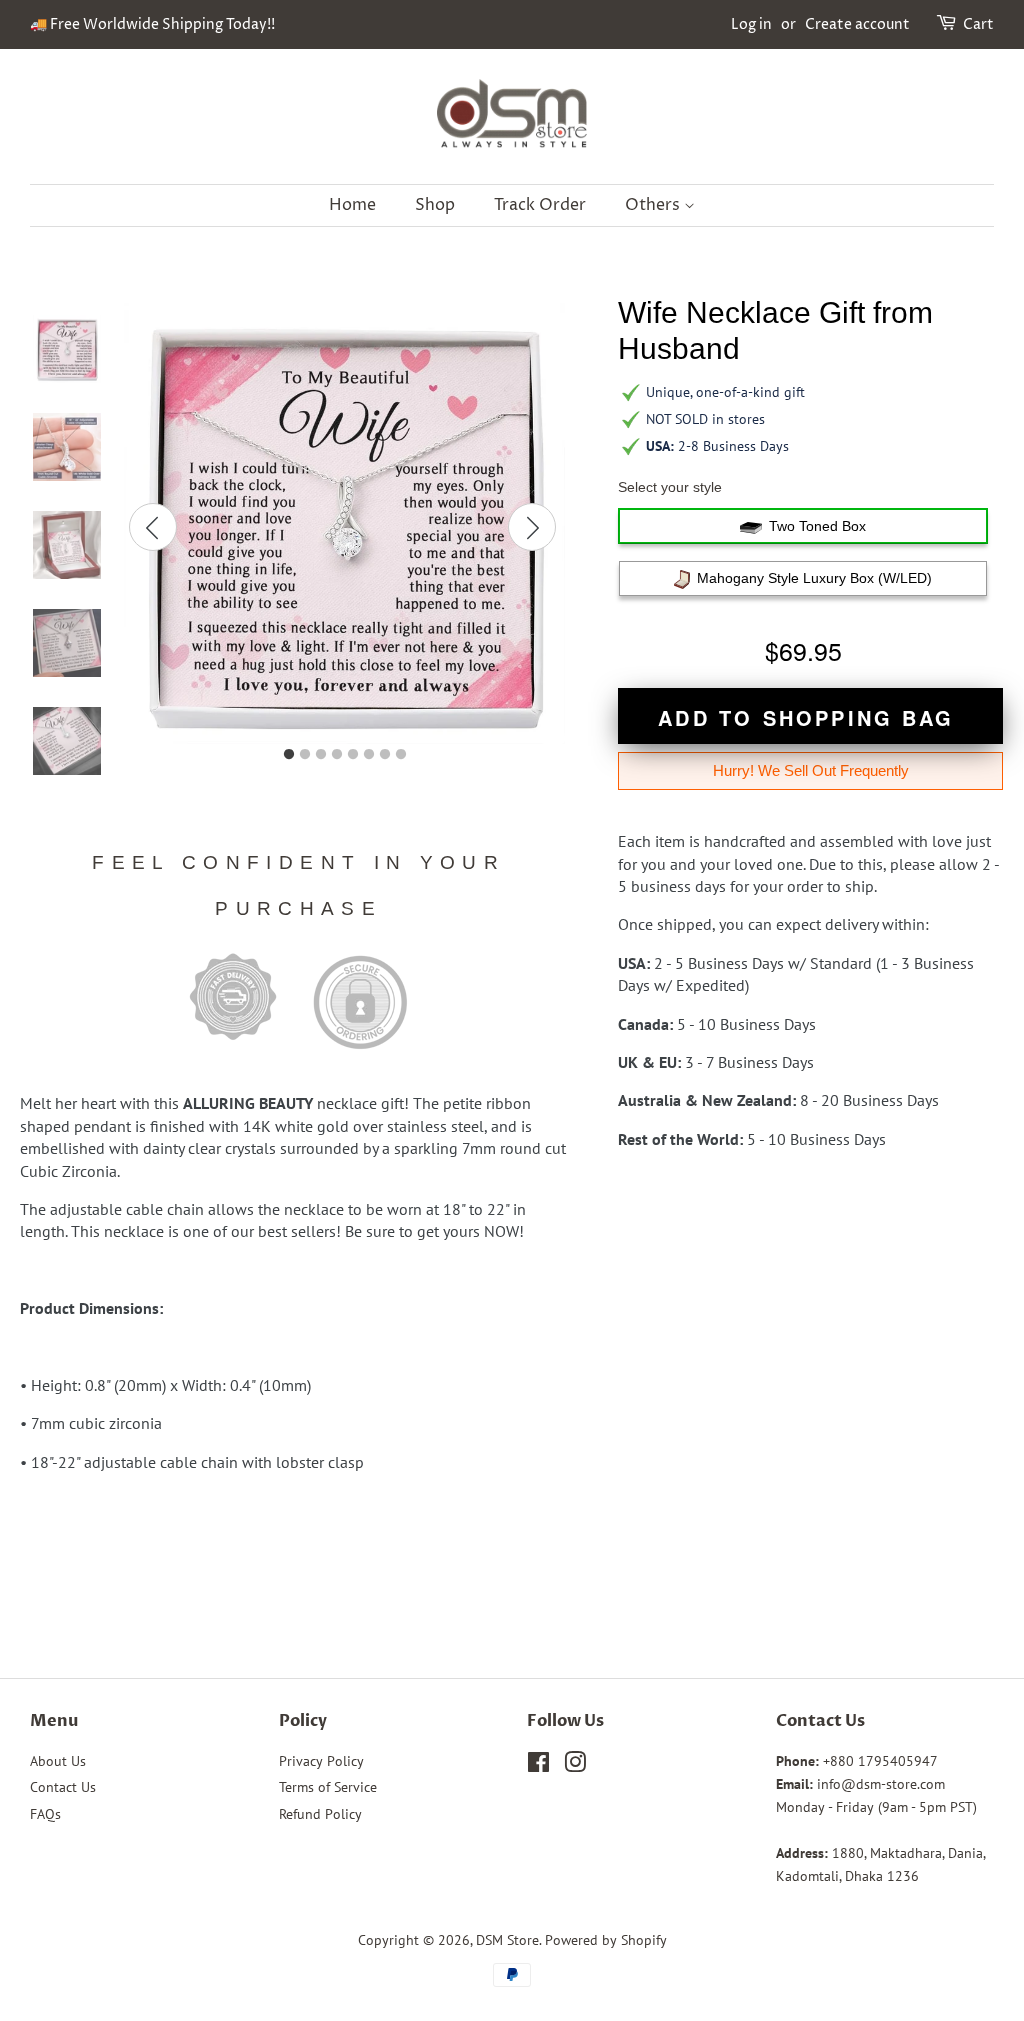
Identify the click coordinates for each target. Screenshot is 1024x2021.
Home (352, 205)
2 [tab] (305, 755)
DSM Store (507, 1940)
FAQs (45, 1814)
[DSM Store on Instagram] (575, 1766)
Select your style (670, 487)
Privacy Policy (321, 1761)
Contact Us (63, 1787)
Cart (978, 24)
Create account (857, 24)
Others (654, 205)
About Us (58, 1761)
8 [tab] (401, 755)
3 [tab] (321, 755)
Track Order (540, 205)
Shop (435, 205)
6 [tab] (369, 755)
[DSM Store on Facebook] (538, 1766)
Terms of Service (328, 1787)
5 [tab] (353, 755)
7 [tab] (385, 755)
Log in (751, 24)
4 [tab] (337, 755)
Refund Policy (320, 1814)
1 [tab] (289, 755)
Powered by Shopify (606, 1940)
